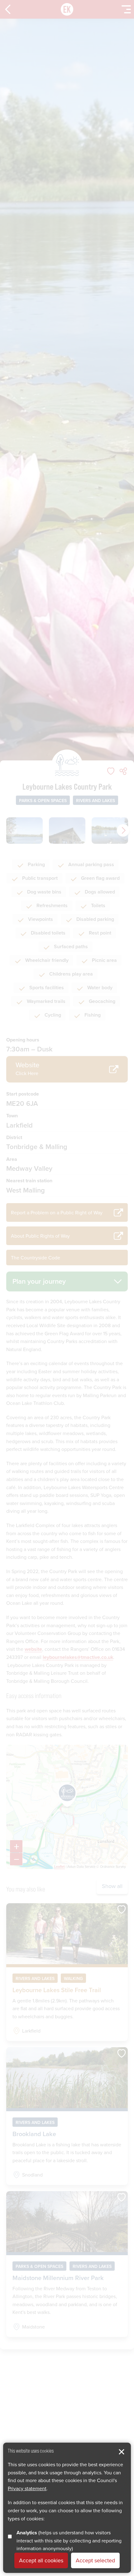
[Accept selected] (122, 2452)
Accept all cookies (41, 2560)
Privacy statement (27, 2488)
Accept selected (95, 2560)
